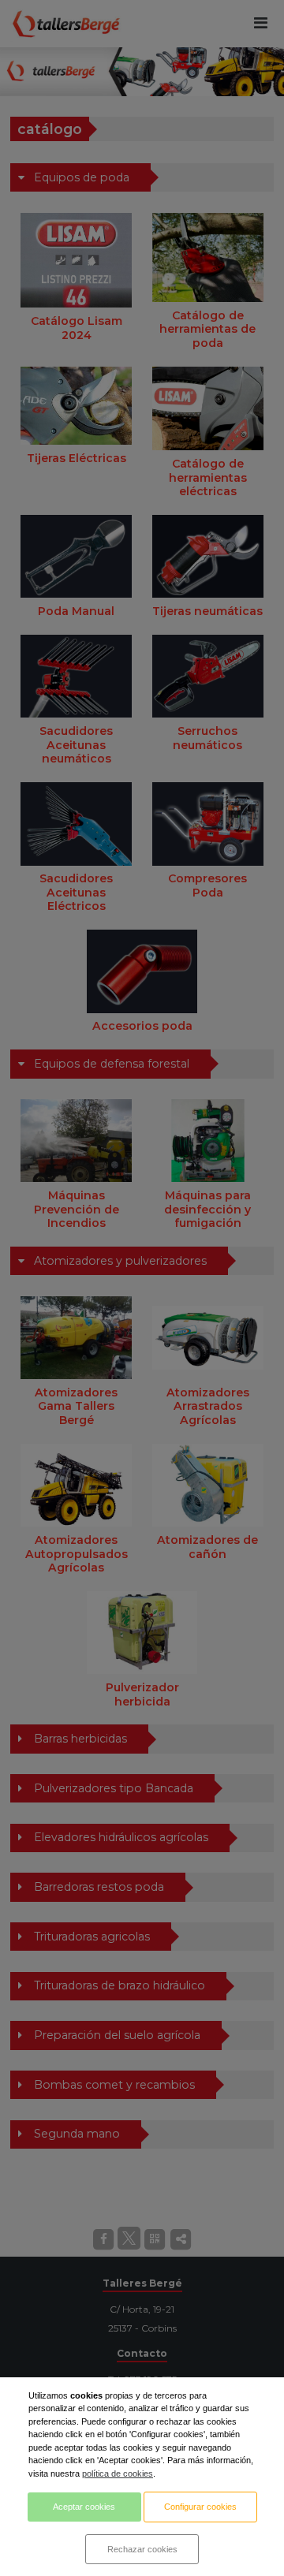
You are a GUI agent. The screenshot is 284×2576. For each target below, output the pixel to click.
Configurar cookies (200, 2507)
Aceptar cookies (84, 2507)
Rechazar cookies (142, 2549)
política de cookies (118, 2473)
